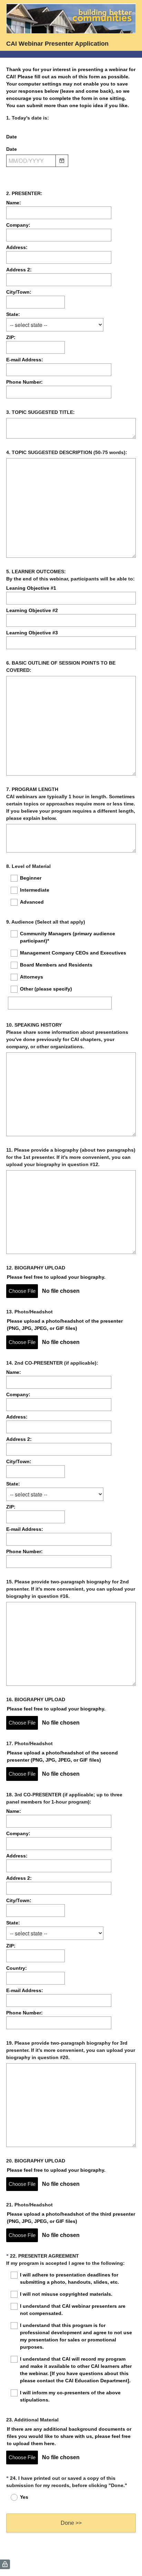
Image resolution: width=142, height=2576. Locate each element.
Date (12, 137)
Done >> (71, 2523)
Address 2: (19, 270)
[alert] (71, 173)
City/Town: (19, 292)
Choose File (22, 1291)
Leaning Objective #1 (31, 588)
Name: (14, 203)
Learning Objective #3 (32, 633)
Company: (18, 225)
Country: (17, 1968)
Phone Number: (24, 382)
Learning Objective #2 (32, 610)
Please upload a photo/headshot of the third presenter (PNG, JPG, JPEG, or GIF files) (71, 2218)
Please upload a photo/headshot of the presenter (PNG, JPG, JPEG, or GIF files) (65, 1325)
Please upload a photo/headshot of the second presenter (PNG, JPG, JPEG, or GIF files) (62, 1756)
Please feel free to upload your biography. (56, 1277)
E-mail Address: (25, 360)
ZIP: (11, 337)
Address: (17, 247)
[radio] (10, 2497)
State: (13, 314)
